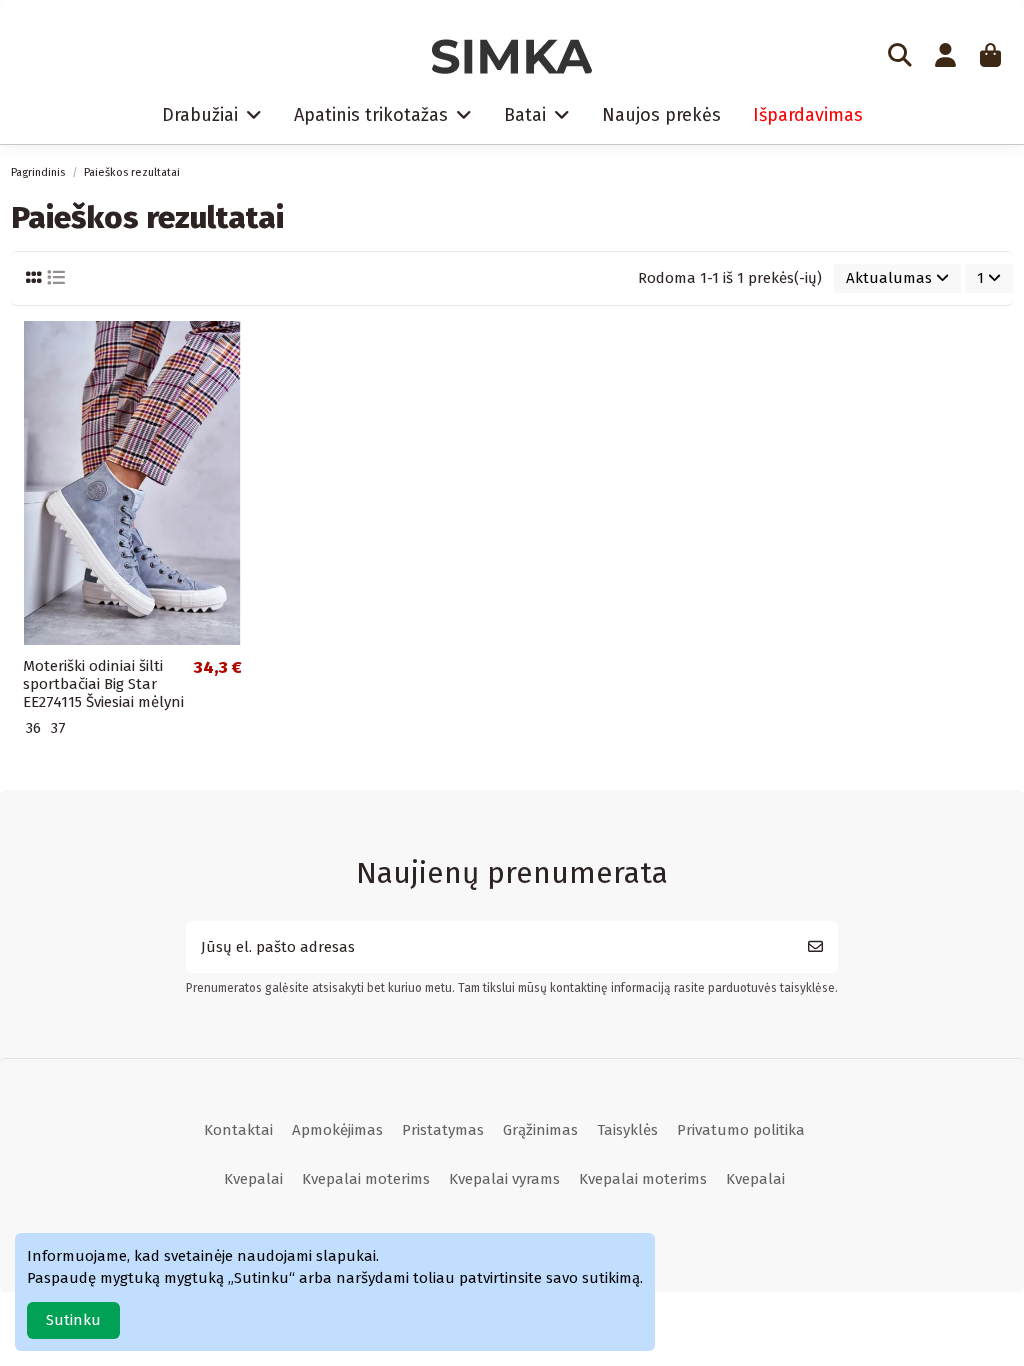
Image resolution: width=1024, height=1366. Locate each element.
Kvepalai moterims (366, 1179)
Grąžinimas (540, 1130)
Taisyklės (627, 1130)
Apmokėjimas (337, 1130)
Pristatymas (443, 1130)
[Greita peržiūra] (237, 351)
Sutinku (73, 1320)
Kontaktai (238, 1130)
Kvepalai (253, 1179)
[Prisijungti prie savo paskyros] (945, 57)
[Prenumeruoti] (815, 947)
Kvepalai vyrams (504, 1179)
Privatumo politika (741, 1130)
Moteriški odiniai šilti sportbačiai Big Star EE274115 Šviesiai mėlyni (103, 684)
